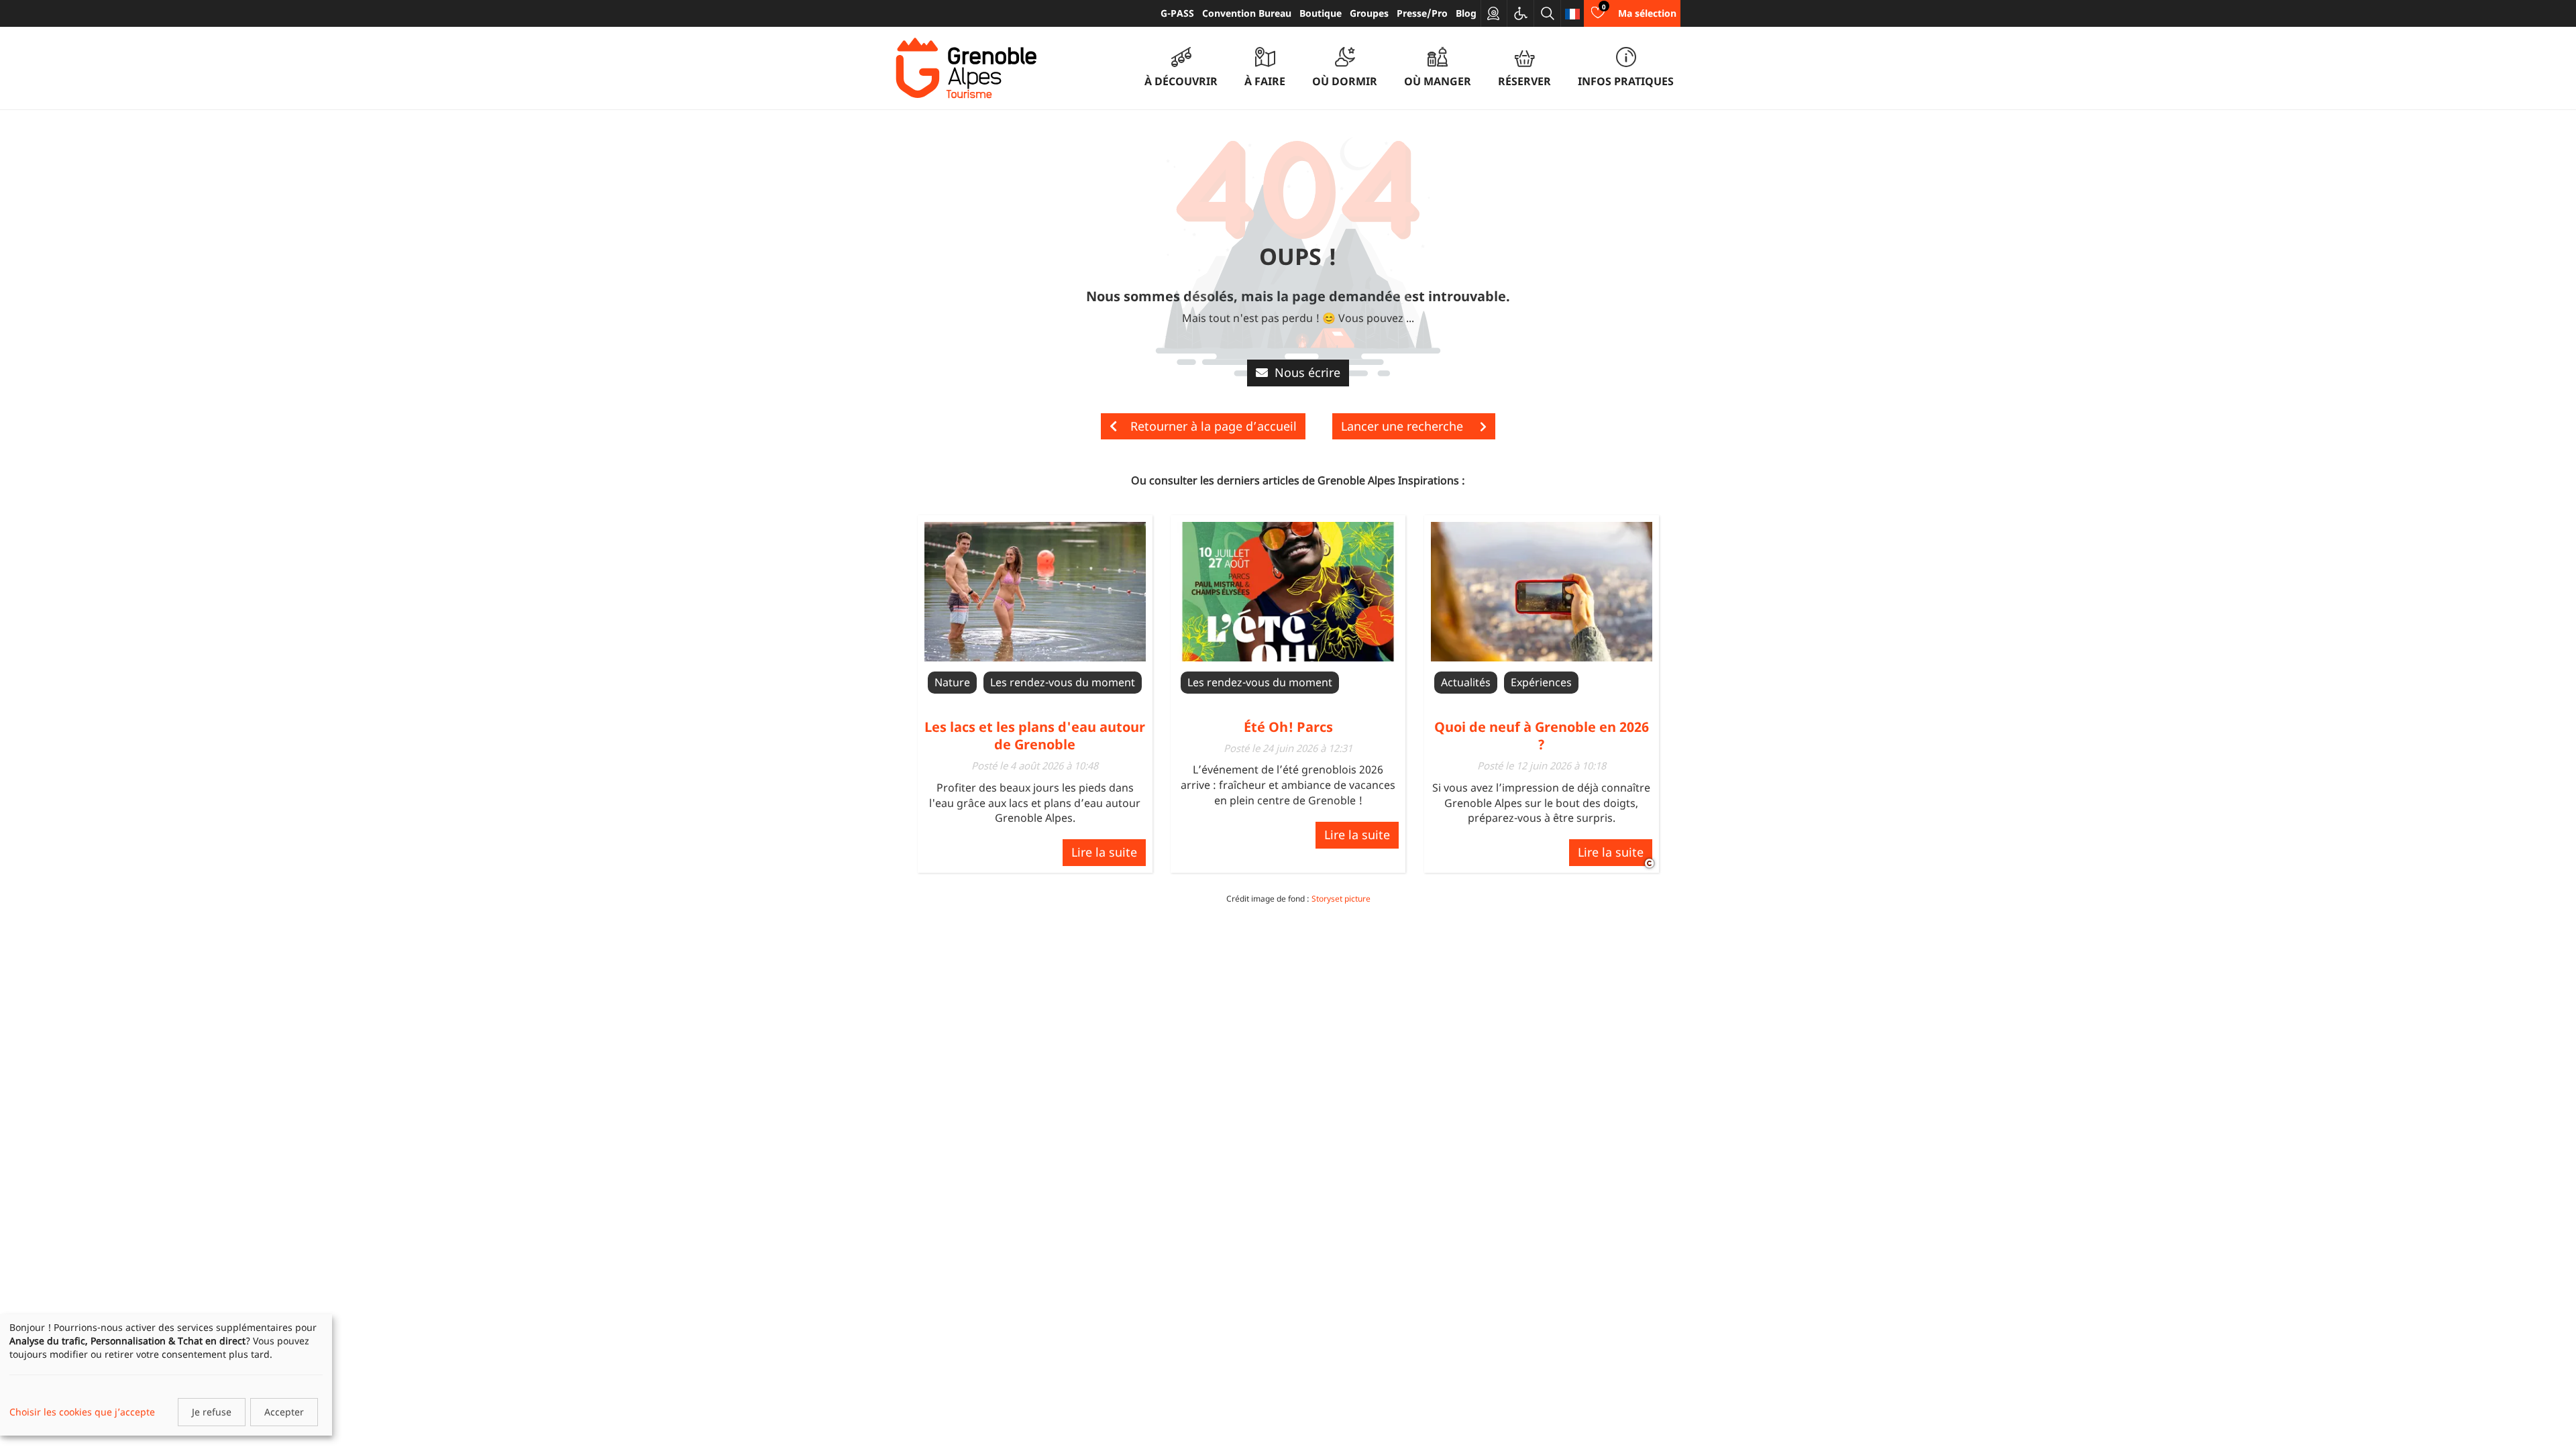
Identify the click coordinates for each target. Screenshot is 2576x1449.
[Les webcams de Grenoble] (1494, 13)
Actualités (1466, 682)
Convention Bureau (1247, 13)
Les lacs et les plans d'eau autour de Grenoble (1035, 736)
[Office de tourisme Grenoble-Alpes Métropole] (966, 68)
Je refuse (212, 1412)
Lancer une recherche (1404, 426)
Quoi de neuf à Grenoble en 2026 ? (1542, 736)
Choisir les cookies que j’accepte (82, 1412)
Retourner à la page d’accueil (1214, 426)
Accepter (284, 1412)
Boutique (1321, 13)
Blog (1466, 13)
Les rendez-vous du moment (1063, 682)
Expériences (1541, 682)
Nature (952, 682)
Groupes (1369, 13)
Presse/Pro (1422, 13)
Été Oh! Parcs (1288, 727)
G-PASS (1177, 13)
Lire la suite (1104, 852)
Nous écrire (1307, 372)
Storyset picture (1341, 899)
